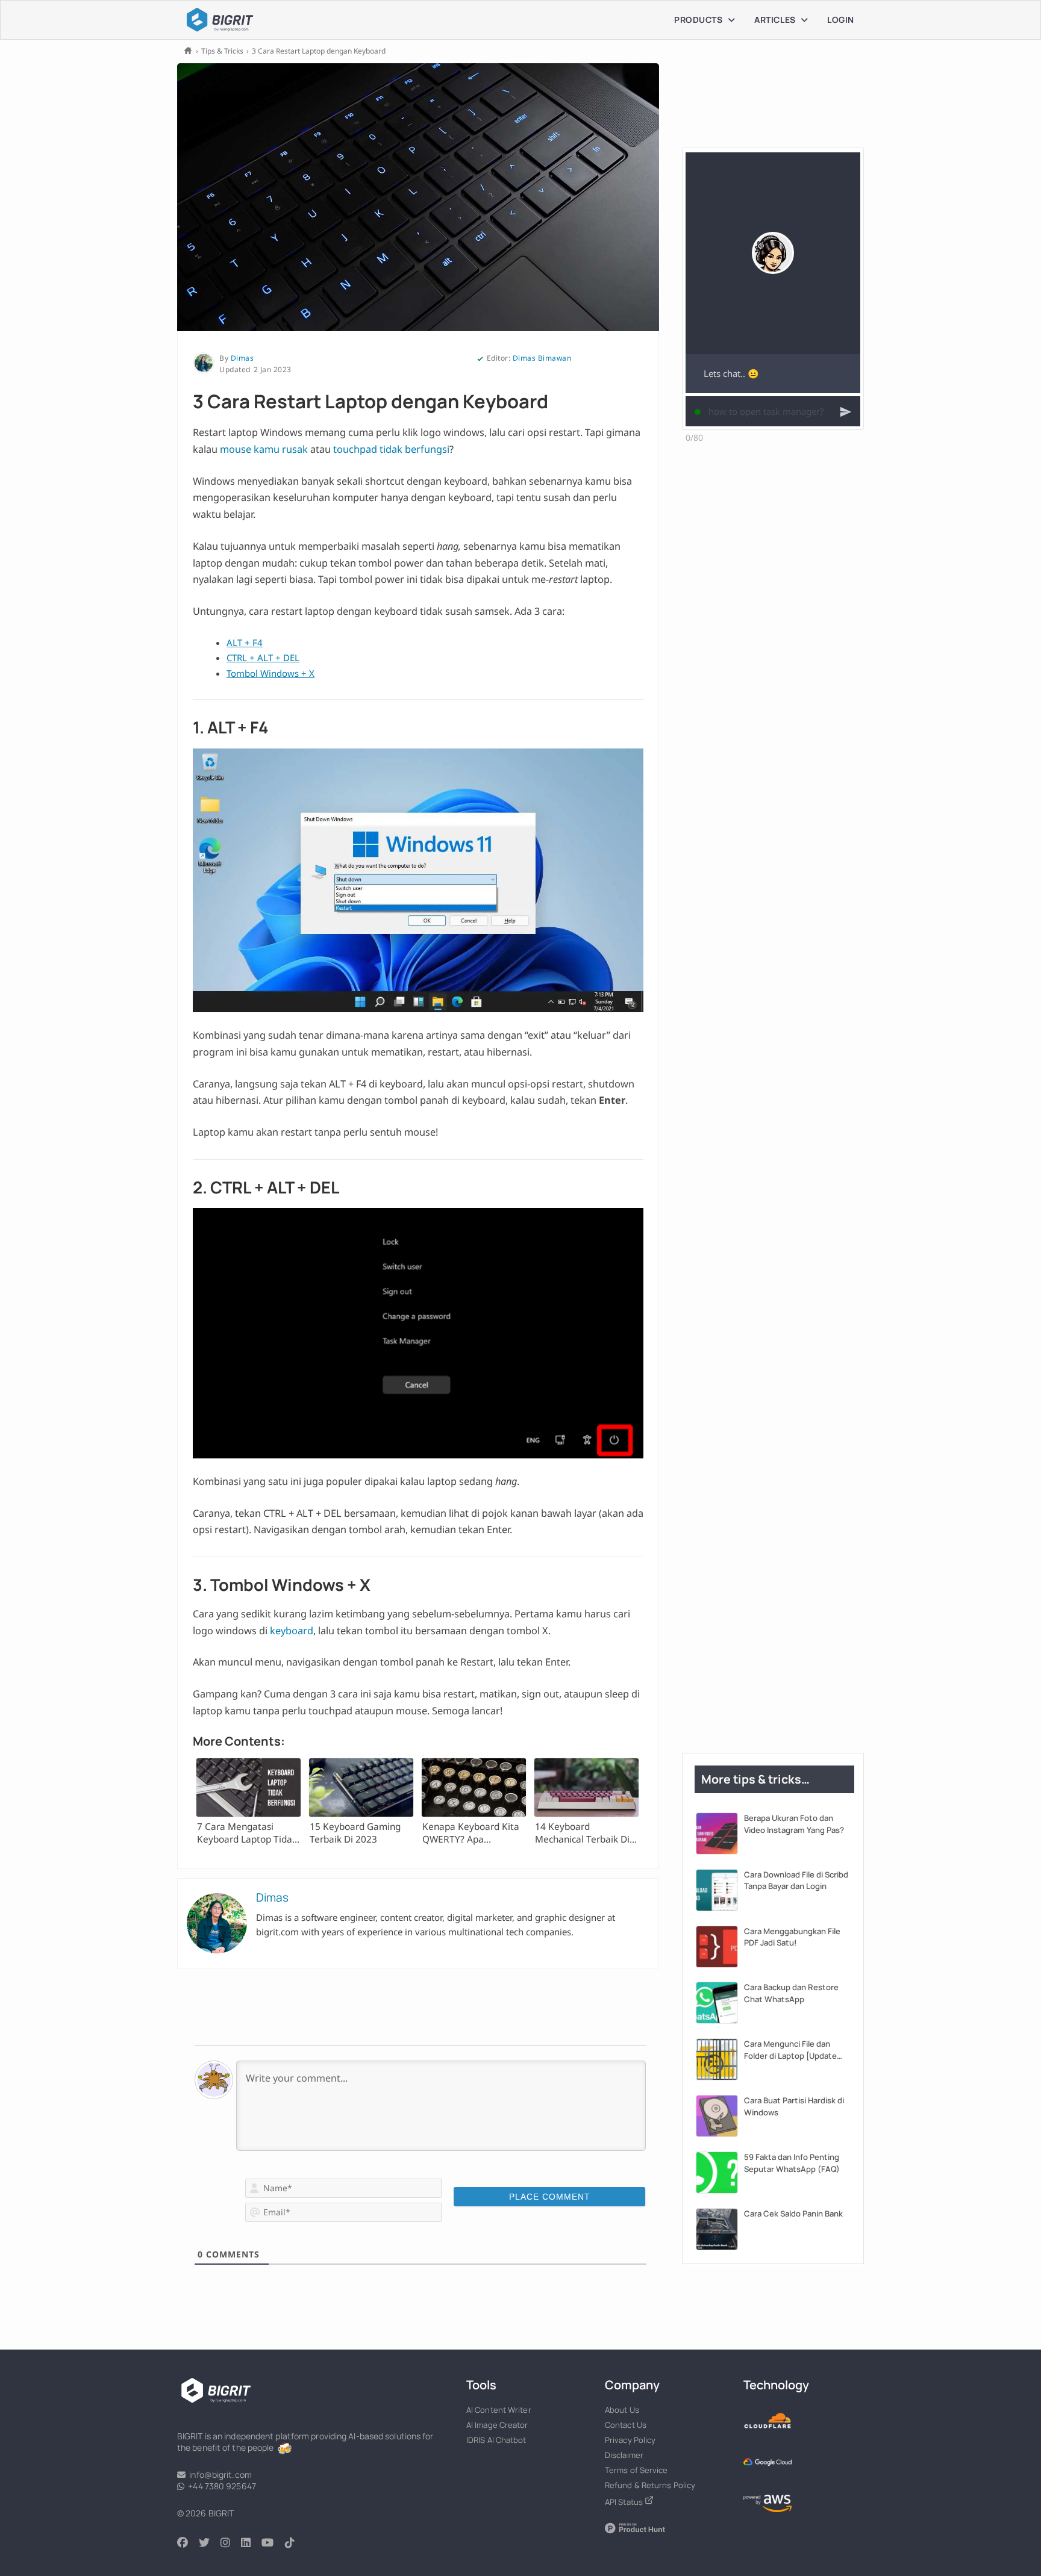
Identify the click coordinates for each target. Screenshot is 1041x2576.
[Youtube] (273, 2543)
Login (841, 20)
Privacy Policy (630, 2440)
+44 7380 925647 (220, 2486)
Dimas (242, 358)
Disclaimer (624, 2455)
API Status (625, 2502)
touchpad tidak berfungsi (391, 449)
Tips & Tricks (222, 51)
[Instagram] (231, 2543)
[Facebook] (188, 2543)
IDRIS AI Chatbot (496, 2440)
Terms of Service (636, 2470)
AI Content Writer (499, 2410)
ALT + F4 (245, 642)
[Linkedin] (251, 2543)
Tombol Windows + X (270, 673)
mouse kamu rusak (264, 449)
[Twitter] (210, 2543)
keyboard (292, 1631)
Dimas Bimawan (542, 358)
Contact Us (626, 2425)
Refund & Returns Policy (650, 2485)
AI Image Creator (497, 2425)
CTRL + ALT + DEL (263, 658)
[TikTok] (295, 2543)
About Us (622, 2410)
